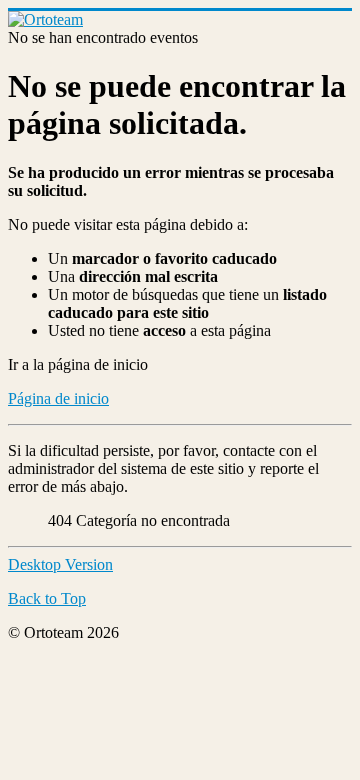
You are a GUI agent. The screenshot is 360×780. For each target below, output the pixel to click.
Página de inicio (58, 398)
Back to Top (47, 598)
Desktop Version (60, 564)
